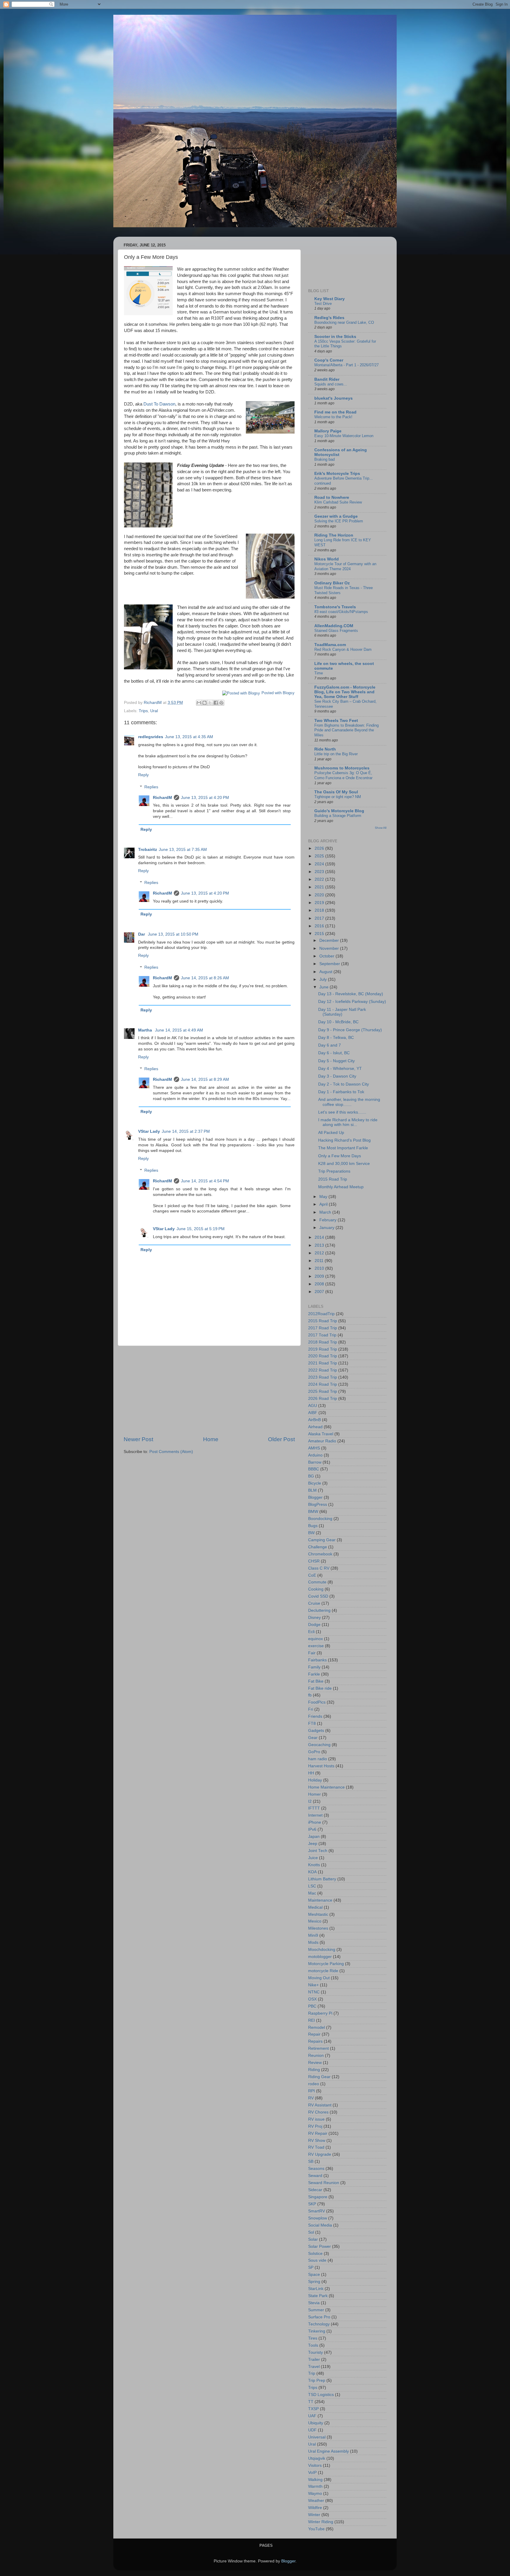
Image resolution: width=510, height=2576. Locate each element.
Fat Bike (316, 1681)
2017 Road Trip (323, 1328)
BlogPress (318, 1504)
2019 (320, 903)
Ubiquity (316, 2423)
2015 (320, 934)
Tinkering (317, 2331)
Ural (154, 711)
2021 (320, 887)
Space (314, 2275)
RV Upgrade (320, 2154)
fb (310, 1695)
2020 (320, 895)
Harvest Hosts (321, 1766)
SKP (312, 2204)
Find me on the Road (335, 412)
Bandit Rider (327, 379)
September (330, 964)
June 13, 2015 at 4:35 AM (189, 737)
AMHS (314, 1448)
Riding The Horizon (334, 535)
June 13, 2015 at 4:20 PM (205, 798)
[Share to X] (210, 703)
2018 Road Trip (323, 1342)
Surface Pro (319, 2317)
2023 (320, 872)
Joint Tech (318, 1851)
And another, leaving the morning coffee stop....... (349, 1102)
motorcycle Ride (323, 1971)
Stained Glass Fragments (336, 631)
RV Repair (318, 2133)
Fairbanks (317, 1660)
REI (312, 2020)
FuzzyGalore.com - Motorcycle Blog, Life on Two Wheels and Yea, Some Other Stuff (345, 692)
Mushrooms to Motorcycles (342, 768)
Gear (313, 1738)
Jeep (313, 1844)
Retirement (318, 2048)
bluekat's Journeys (334, 398)
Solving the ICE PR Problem (339, 521)
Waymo (315, 2494)
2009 (320, 1276)
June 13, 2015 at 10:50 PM (173, 934)
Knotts (314, 1865)
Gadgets (316, 1731)
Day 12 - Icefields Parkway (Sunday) (352, 1002)
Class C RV (319, 1568)
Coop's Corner (329, 360)
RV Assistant (320, 2105)
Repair (314, 2034)
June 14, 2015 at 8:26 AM (205, 978)
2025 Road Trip (323, 1391)
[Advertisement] (209, 1391)
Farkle (314, 1674)
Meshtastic (318, 1914)
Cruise (314, 1603)
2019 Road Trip (323, 1349)
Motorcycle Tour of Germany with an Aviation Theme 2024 (345, 566)
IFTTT (314, 1808)
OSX (312, 1999)
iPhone (315, 1822)
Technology (319, 2324)
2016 (320, 926)
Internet (315, 1815)
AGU (313, 1406)
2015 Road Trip (333, 1179)
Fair (312, 1653)
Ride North (325, 749)
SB (311, 2161)
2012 (320, 1253)
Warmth (315, 2486)
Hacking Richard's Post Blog (344, 1140)
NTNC (314, 1992)
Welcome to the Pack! (333, 417)
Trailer (314, 2360)
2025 (320, 856)
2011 (320, 1261)
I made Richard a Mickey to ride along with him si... (348, 1122)
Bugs (313, 1526)
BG (311, 1476)
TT (311, 2402)
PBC (312, 2006)
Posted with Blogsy (278, 693)
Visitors (315, 2465)
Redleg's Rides (329, 318)
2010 (320, 1268)
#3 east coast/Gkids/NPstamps (341, 612)
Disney (314, 1618)
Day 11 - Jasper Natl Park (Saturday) (342, 1012)
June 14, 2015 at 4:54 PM (205, 1181)
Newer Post (138, 1439)
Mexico (315, 1921)
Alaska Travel (321, 1434)
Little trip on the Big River (336, 754)
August (326, 972)
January (327, 1228)
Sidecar (315, 2190)
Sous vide (317, 2260)
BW (311, 1533)
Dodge (314, 1625)
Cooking (316, 1589)
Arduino (315, 1455)
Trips (143, 711)
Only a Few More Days (340, 1156)
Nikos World (327, 559)
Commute (317, 1582)
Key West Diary (330, 299)
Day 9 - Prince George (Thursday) (350, 1030)
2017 (320, 918)
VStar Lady (149, 1131)
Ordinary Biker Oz (332, 583)
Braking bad (325, 459)
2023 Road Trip (323, 1377)
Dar (142, 934)
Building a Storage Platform (338, 816)
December (330, 940)
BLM (312, 1490)
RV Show (317, 2141)
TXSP (313, 2409)
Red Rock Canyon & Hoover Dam (343, 649)
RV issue (316, 2119)
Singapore (318, 2197)
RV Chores (318, 2112)
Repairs (315, 2041)
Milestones (318, 1928)
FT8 (312, 1723)
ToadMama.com (330, 645)
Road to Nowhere (332, 497)
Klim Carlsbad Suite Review (338, 502)
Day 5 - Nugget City (336, 1061)
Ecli (311, 1632)
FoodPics (317, 1702)
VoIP (312, 2473)
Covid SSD (318, 1596)
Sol (311, 2232)
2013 (320, 1245)
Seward (315, 2176)
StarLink (316, 2289)
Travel (314, 2367)
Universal (317, 2437)
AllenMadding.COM (334, 626)
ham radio (318, 1759)
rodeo (314, 2084)
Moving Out (319, 1978)
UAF (312, 2416)
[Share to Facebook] (216, 703)
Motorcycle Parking (326, 1964)
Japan (314, 1837)
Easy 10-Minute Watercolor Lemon (344, 436)
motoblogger (320, 1957)
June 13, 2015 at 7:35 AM (183, 850)
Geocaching (319, 1745)
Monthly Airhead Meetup (341, 1187)
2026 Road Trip (323, 1399)
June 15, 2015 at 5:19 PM (201, 1229)
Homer (314, 1794)
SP (311, 2267)
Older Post (281, 1439)
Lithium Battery (322, 1879)
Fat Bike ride (320, 1688)
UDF (312, 2430)
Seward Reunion (324, 2183)
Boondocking (320, 1519)
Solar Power (319, 2246)
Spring (314, 2282)
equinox (316, 1639)
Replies (151, 787)
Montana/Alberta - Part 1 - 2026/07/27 (346, 365)
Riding (314, 2070)
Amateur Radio (322, 1441)
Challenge (318, 1547)
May (324, 1197)
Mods (313, 1942)
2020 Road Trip (323, 1356)
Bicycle (315, 1483)
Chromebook (320, 1554)
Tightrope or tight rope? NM (338, 797)
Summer (316, 2310)
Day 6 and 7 (330, 1045)
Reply (143, 775)
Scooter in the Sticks (335, 337)
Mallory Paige (328, 431)
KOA (312, 1872)
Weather (316, 2501)
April (324, 1204)
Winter (314, 2515)
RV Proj (315, 2126)
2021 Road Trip (323, 1363)
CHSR (314, 1561)
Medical (315, 1907)
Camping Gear (322, 1540)
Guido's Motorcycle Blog (339, 811)
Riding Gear (319, 2077)
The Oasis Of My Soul (336, 792)
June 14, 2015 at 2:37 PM (186, 1131)
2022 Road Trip (323, 1370)
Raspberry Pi (320, 2013)
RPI (312, 2091)
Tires (313, 2338)
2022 (320, 879)
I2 (310, 1801)
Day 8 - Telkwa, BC (336, 1038)
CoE (312, 1575)
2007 (320, 1292)
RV (311, 2098)
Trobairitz (148, 850)
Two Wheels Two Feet (336, 721)
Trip (312, 2373)
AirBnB (314, 1420)
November (330, 948)
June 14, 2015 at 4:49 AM (179, 1030)
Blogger (315, 1497)
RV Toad (316, 2147)
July (324, 979)
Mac (312, 1893)
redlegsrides (151, 737)
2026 (320, 848)
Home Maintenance (326, 1787)
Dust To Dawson (159, 404)
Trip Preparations (334, 1171)
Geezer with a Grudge (336, 516)
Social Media (320, 2225)
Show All (381, 828)
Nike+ (313, 1985)
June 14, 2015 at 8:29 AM (205, 1079)
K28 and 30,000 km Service (344, 1164)
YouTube (316, 2529)
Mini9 (313, 1935)
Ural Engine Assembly (328, 2451)
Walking (315, 2480)
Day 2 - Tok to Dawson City (344, 1084)
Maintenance (320, 1900)
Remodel (317, 2027)
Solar (313, 2239)
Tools (313, 2345)
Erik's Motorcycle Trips (337, 474)
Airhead (315, 1427)
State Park (318, 2296)
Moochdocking (322, 1950)
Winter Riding (321, 2522)
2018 (320, 910)
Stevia (314, 2303)
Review (315, 2063)
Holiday (315, 1780)
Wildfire (315, 2508)
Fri (311, 1709)
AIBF (313, 1413)
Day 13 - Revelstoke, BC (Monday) (351, 994)
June (325, 987)
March (326, 1212)
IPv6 (312, 1829)
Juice (313, 1858)
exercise (316, 1646)
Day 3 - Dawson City (337, 1076)
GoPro (314, 1752)
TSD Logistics (321, 2395)
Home (211, 1439)
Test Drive (323, 304)
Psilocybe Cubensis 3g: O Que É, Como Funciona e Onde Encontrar (343, 775)
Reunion (316, 2056)
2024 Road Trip (323, 1384)
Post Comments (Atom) (171, 1452)
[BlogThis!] (205, 703)
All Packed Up (331, 1133)
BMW (313, 1512)
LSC (312, 1886)
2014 (320, 1237)
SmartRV (317, 2211)
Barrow (315, 1462)
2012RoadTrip (321, 1314)
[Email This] (199, 703)
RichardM (162, 798)
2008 (320, 1284)
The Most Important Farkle (343, 1148)
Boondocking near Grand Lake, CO (344, 322)
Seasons (316, 2169)
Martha (146, 1030)
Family (314, 1667)
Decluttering (319, 1610)
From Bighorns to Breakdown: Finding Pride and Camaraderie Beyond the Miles (346, 730)
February (328, 1220)
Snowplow (318, 2218)
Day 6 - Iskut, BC (334, 1053)
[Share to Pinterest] (221, 703)
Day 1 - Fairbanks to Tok (341, 1092)
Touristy (316, 2352)
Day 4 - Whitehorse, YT (340, 1069)
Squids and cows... (331, 384)
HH (311, 1773)
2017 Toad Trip (322, 1335)
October (327, 956)
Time (319, 673)
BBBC (314, 1469)
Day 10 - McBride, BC (338, 1022)
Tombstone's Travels (335, 607)
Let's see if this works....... (342, 1112)
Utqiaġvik (317, 2458)
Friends (315, 1716)
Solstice (315, 2254)
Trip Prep (317, 2380)
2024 (320, 864)
